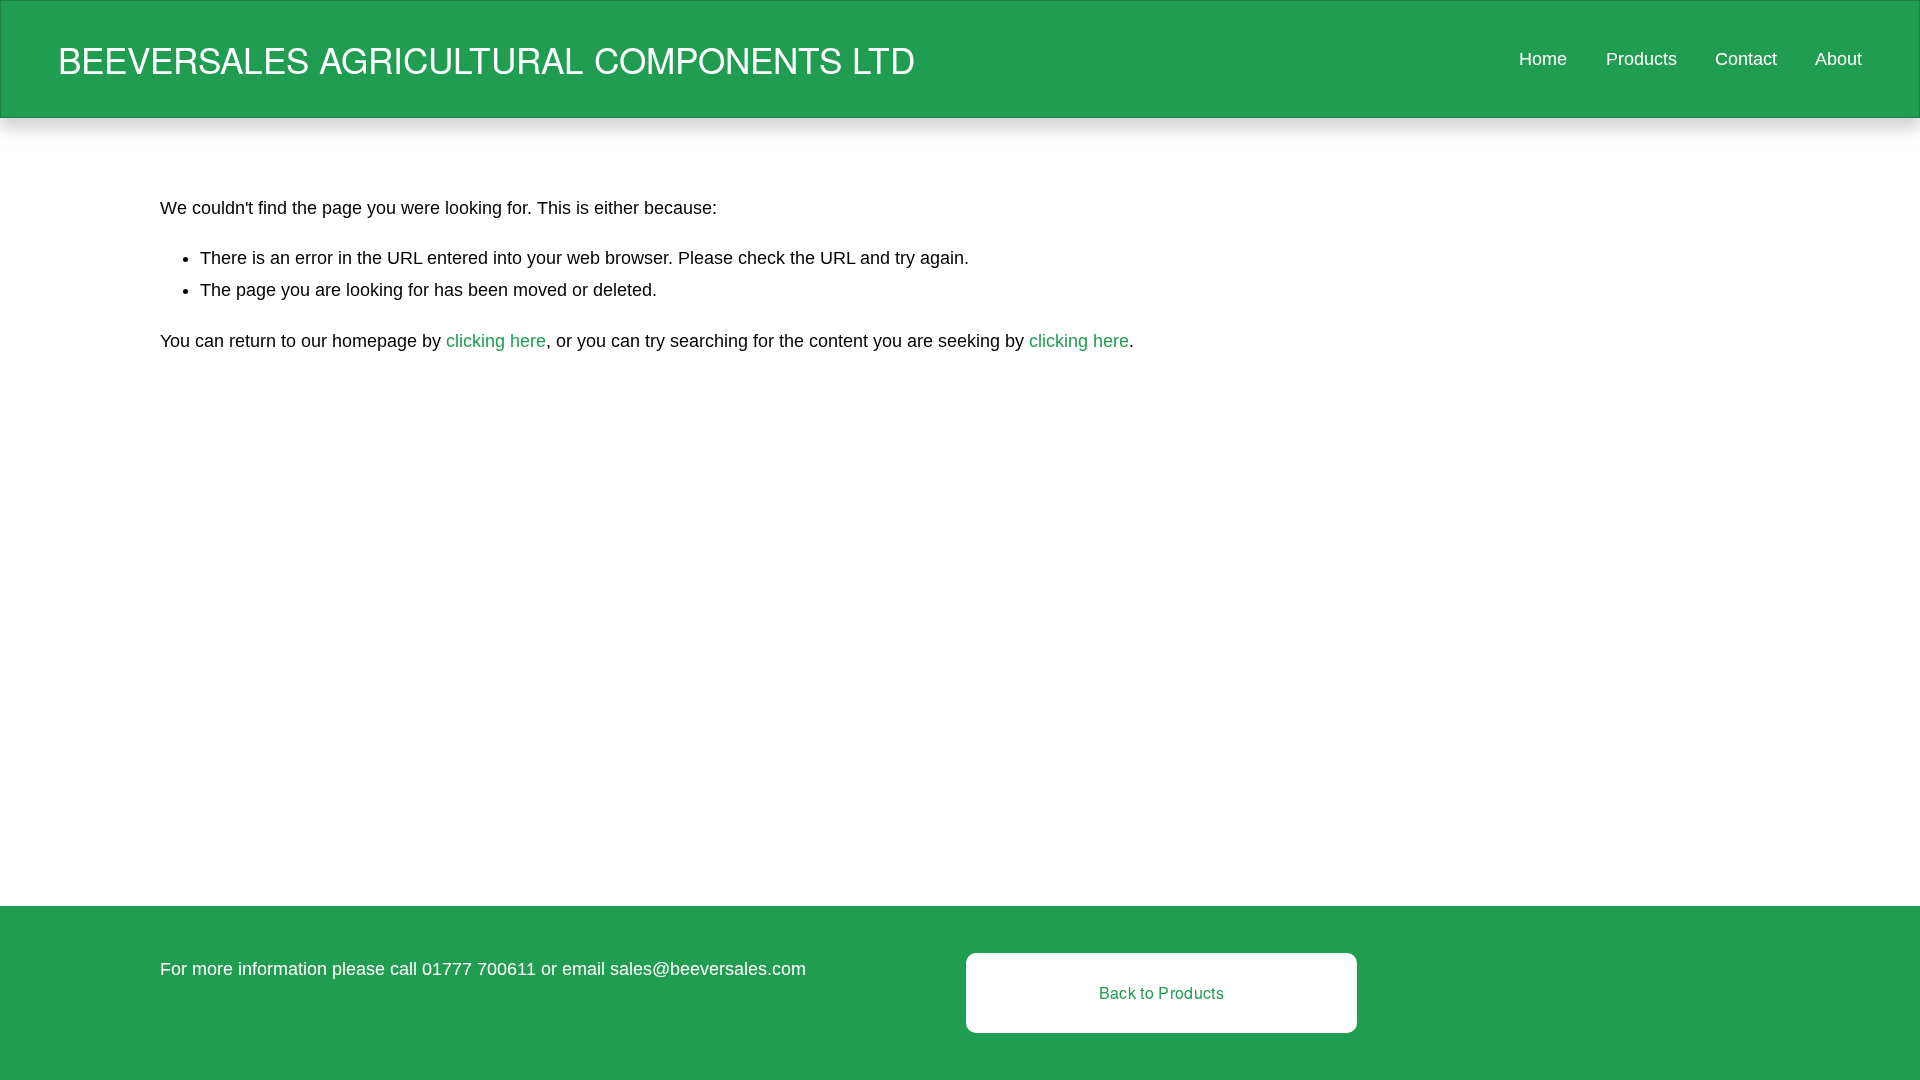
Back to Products (1161, 992)
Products (1641, 59)
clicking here (496, 341)
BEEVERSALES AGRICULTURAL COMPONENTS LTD (486, 59)
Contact (1746, 59)
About (1838, 59)
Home (1543, 59)
